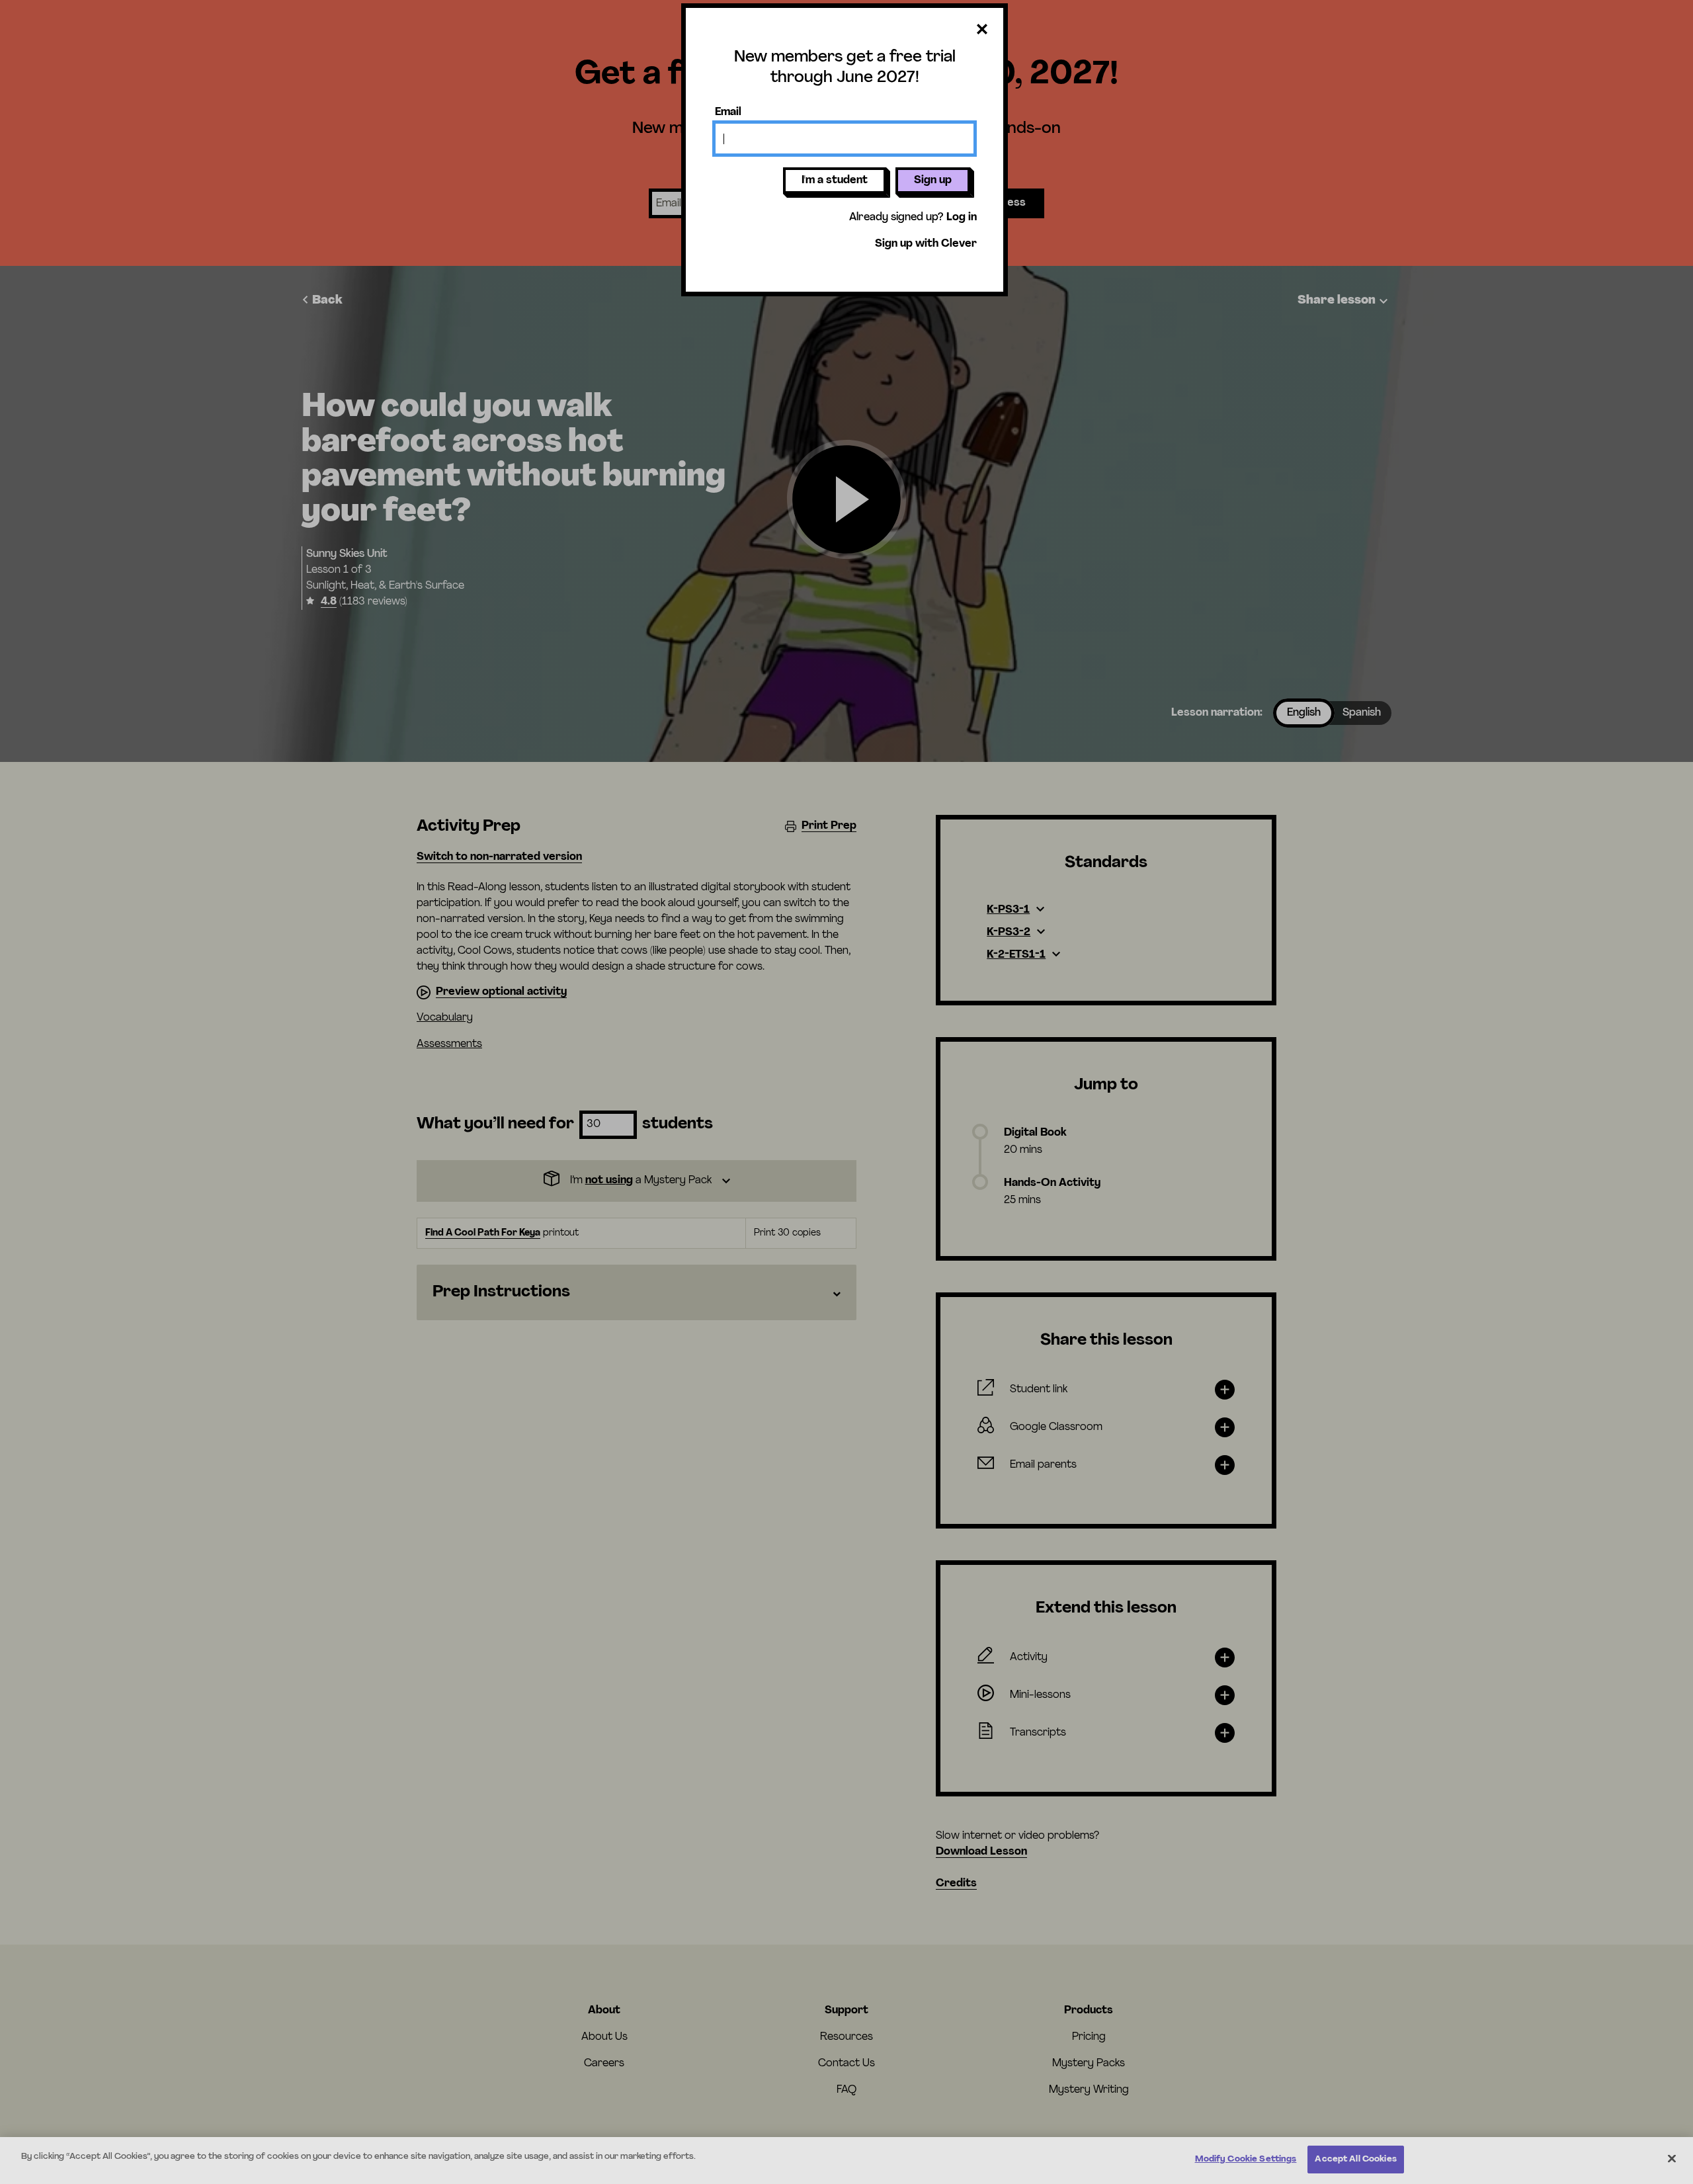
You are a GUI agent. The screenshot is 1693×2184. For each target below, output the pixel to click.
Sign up (933, 181)
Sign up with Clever (926, 244)
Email (728, 112)
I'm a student (835, 181)
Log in (962, 218)
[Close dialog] (982, 30)
